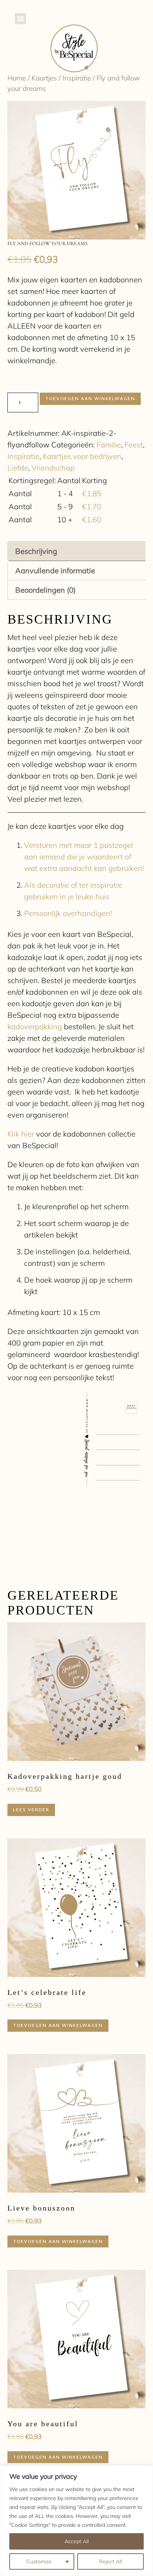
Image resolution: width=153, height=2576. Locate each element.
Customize (39, 2561)
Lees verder (31, 1810)
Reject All (110, 2561)
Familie (109, 445)
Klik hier (21, 1134)
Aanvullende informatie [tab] (55, 571)
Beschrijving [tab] (36, 551)
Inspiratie (77, 78)
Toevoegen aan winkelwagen (90, 398)
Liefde (18, 468)
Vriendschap (53, 468)
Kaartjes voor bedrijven (82, 456)
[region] (76, 2521)
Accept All (77, 2541)
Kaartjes (44, 78)
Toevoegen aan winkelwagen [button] (58, 2025)
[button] (20, 19)
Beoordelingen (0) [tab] (45, 590)
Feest (134, 445)
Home (17, 78)
